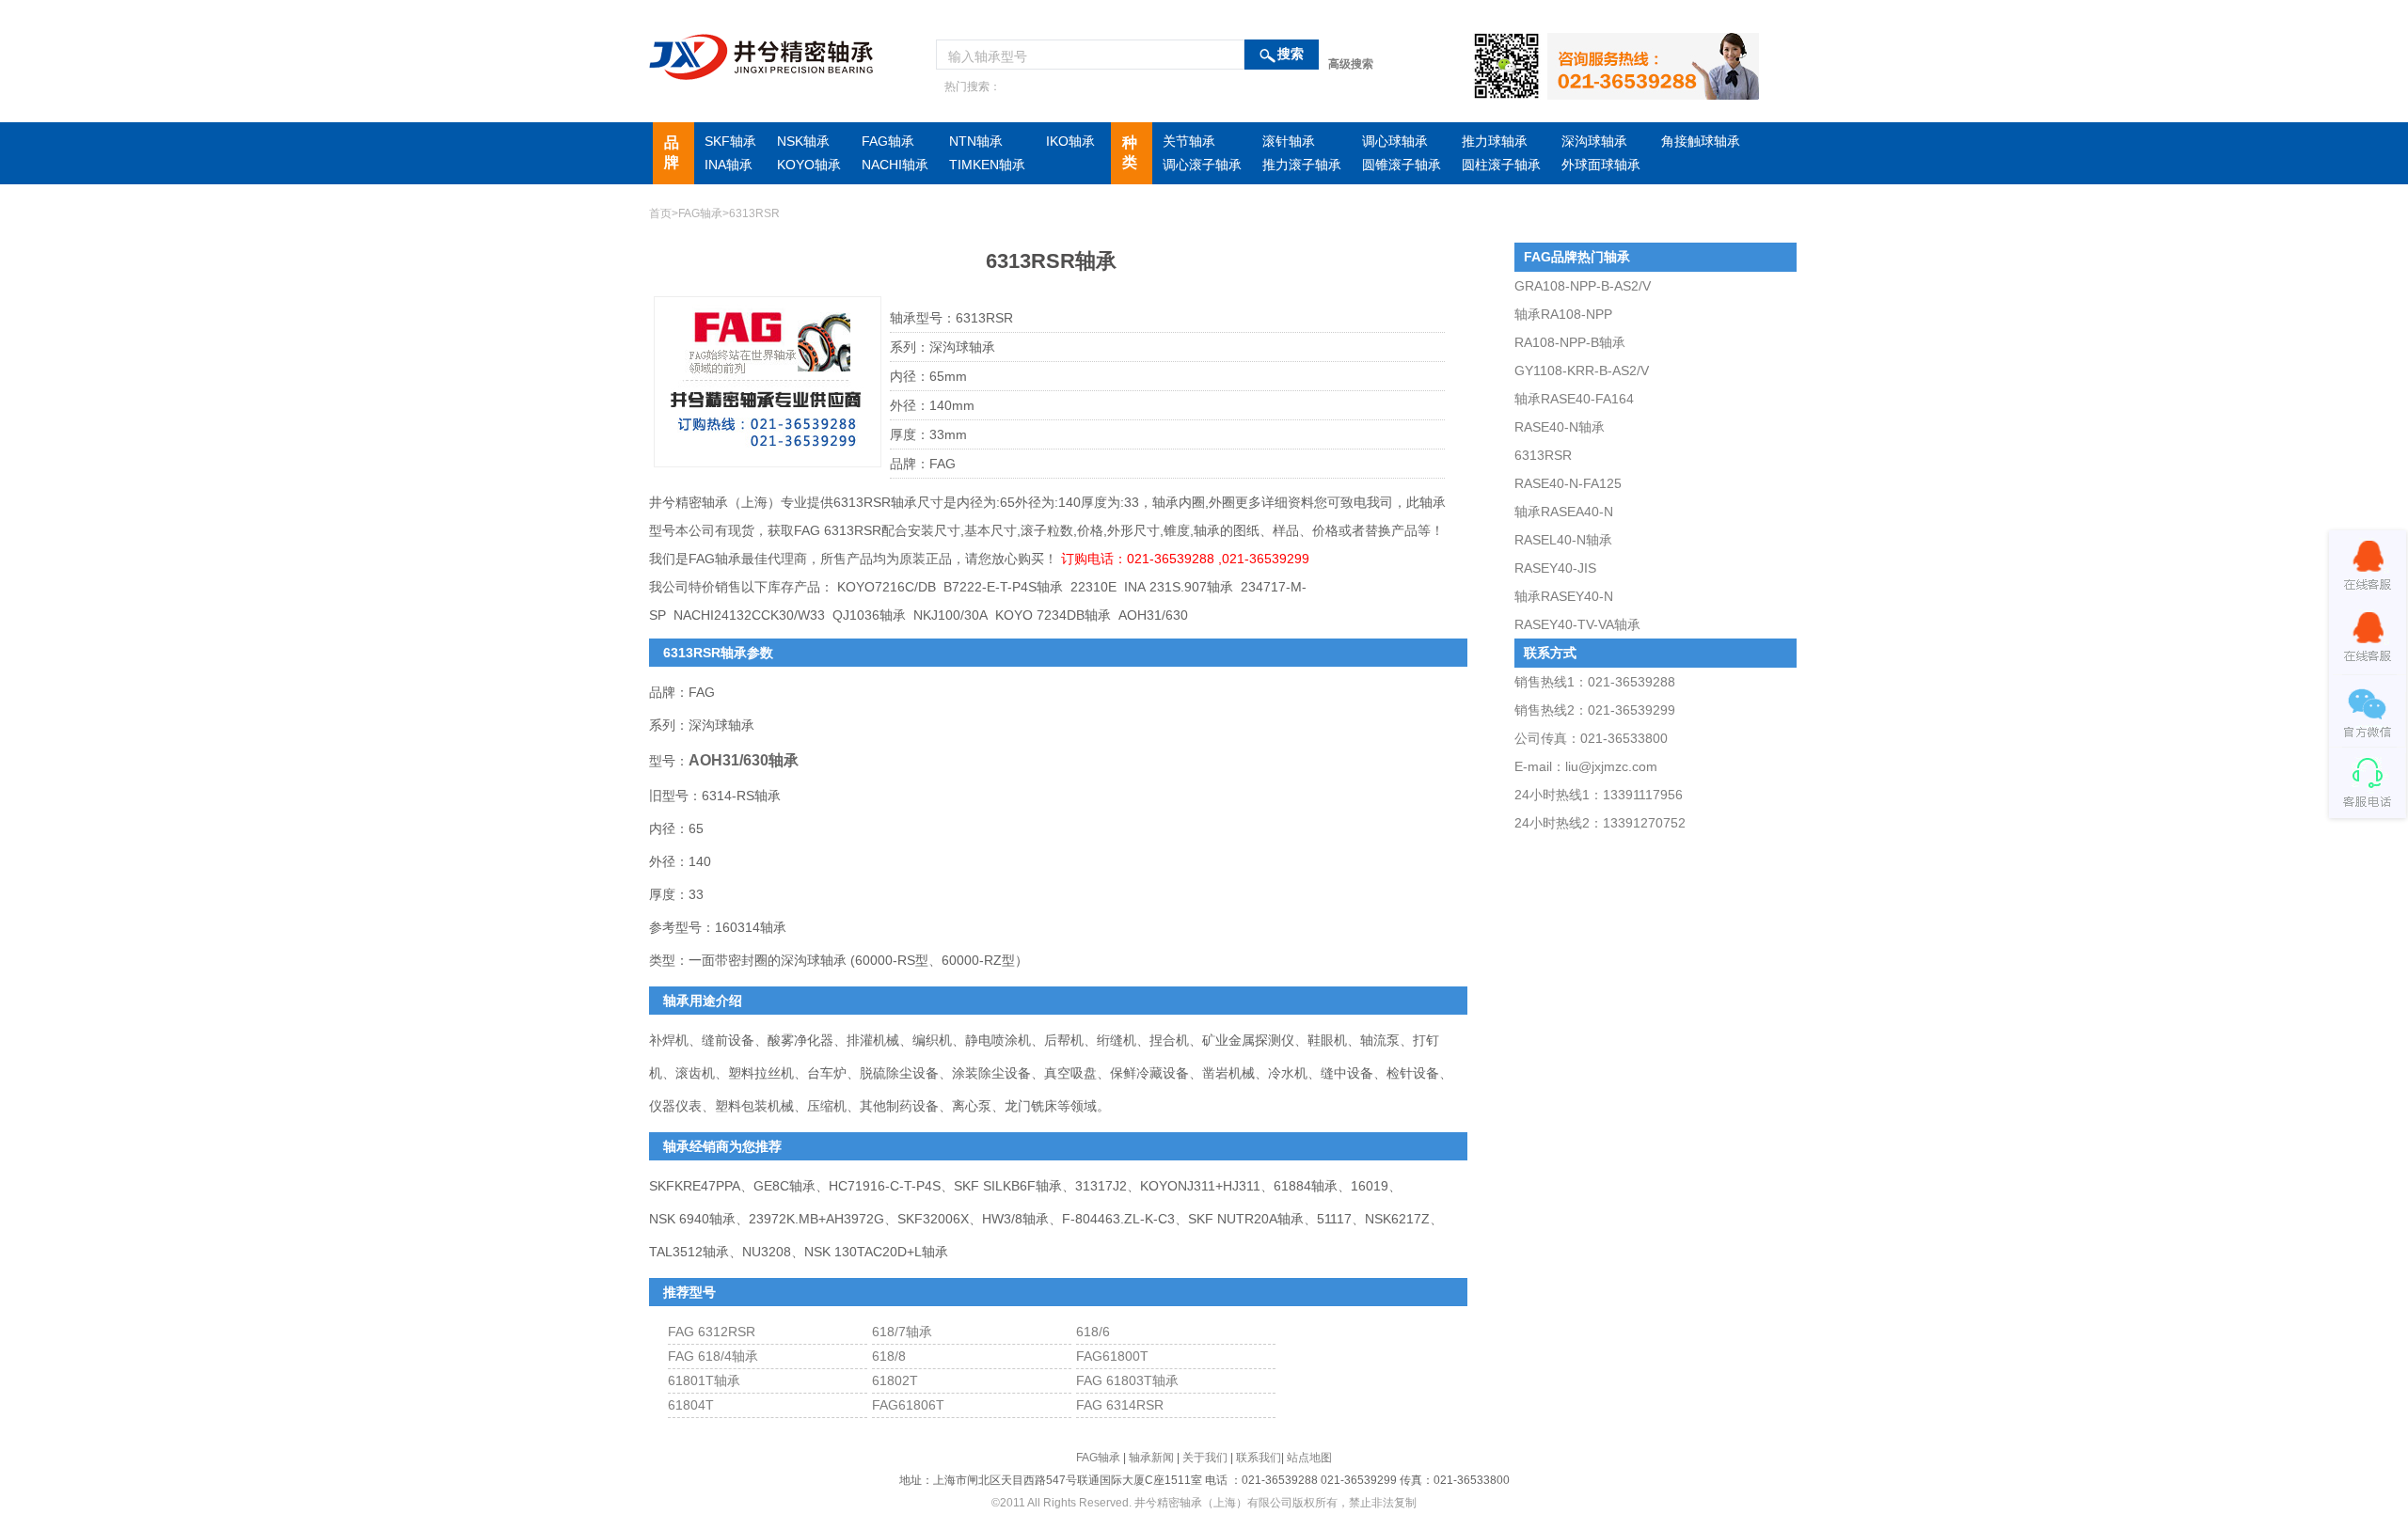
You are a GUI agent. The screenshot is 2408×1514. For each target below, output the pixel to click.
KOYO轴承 (809, 165)
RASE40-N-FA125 (1568, 483)
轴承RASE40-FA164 (1574, 399)
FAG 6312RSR (712, 1332)
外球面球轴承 (1601, 165)
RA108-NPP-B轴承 (1570, 342)
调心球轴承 (1395, 141)
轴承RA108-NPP (1563, 314)
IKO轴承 (1070, 141)
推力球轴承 (1495, 141)
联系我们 (1259, 1458)
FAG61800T (1112, 1356)
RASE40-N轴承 (1560, 427)
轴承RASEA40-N (1564, 512)
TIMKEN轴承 (987, 165)
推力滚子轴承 (1302, 165)
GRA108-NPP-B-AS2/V (1583, 286)
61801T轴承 (704, 1380)
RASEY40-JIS (1555, 568)
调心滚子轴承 (1202, 165)
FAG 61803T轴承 (1127, 1380)
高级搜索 (1351, 64)
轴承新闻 (1151, 1458)
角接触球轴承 (1701, 141)
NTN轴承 (976, 141)
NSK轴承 (803, 141)
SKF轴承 (730, 141)
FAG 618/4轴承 (713, 1356)
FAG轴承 (888, 141)
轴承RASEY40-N (1564, 596)
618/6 (1093, 1332)
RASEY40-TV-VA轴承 (1577, 624)
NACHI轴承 (895, 165)
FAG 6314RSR (1120, 1405)
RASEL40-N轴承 (1563, 540)
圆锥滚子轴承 (1402, 165)
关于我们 (1205, 1458)
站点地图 (1309, 1458)
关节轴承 (1189, 141)
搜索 (1291, 54)
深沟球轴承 (1594, 141)
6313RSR (1543, 455)
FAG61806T (908, 1405)
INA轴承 (729, 165)
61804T (691, 1405)
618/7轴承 (902, 1332)
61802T (895, 1380)
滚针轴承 (1289, 141)
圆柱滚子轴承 (1501, 165)
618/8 (889, 1356)
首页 (660, 213)
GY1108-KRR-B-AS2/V (1582, 371)
